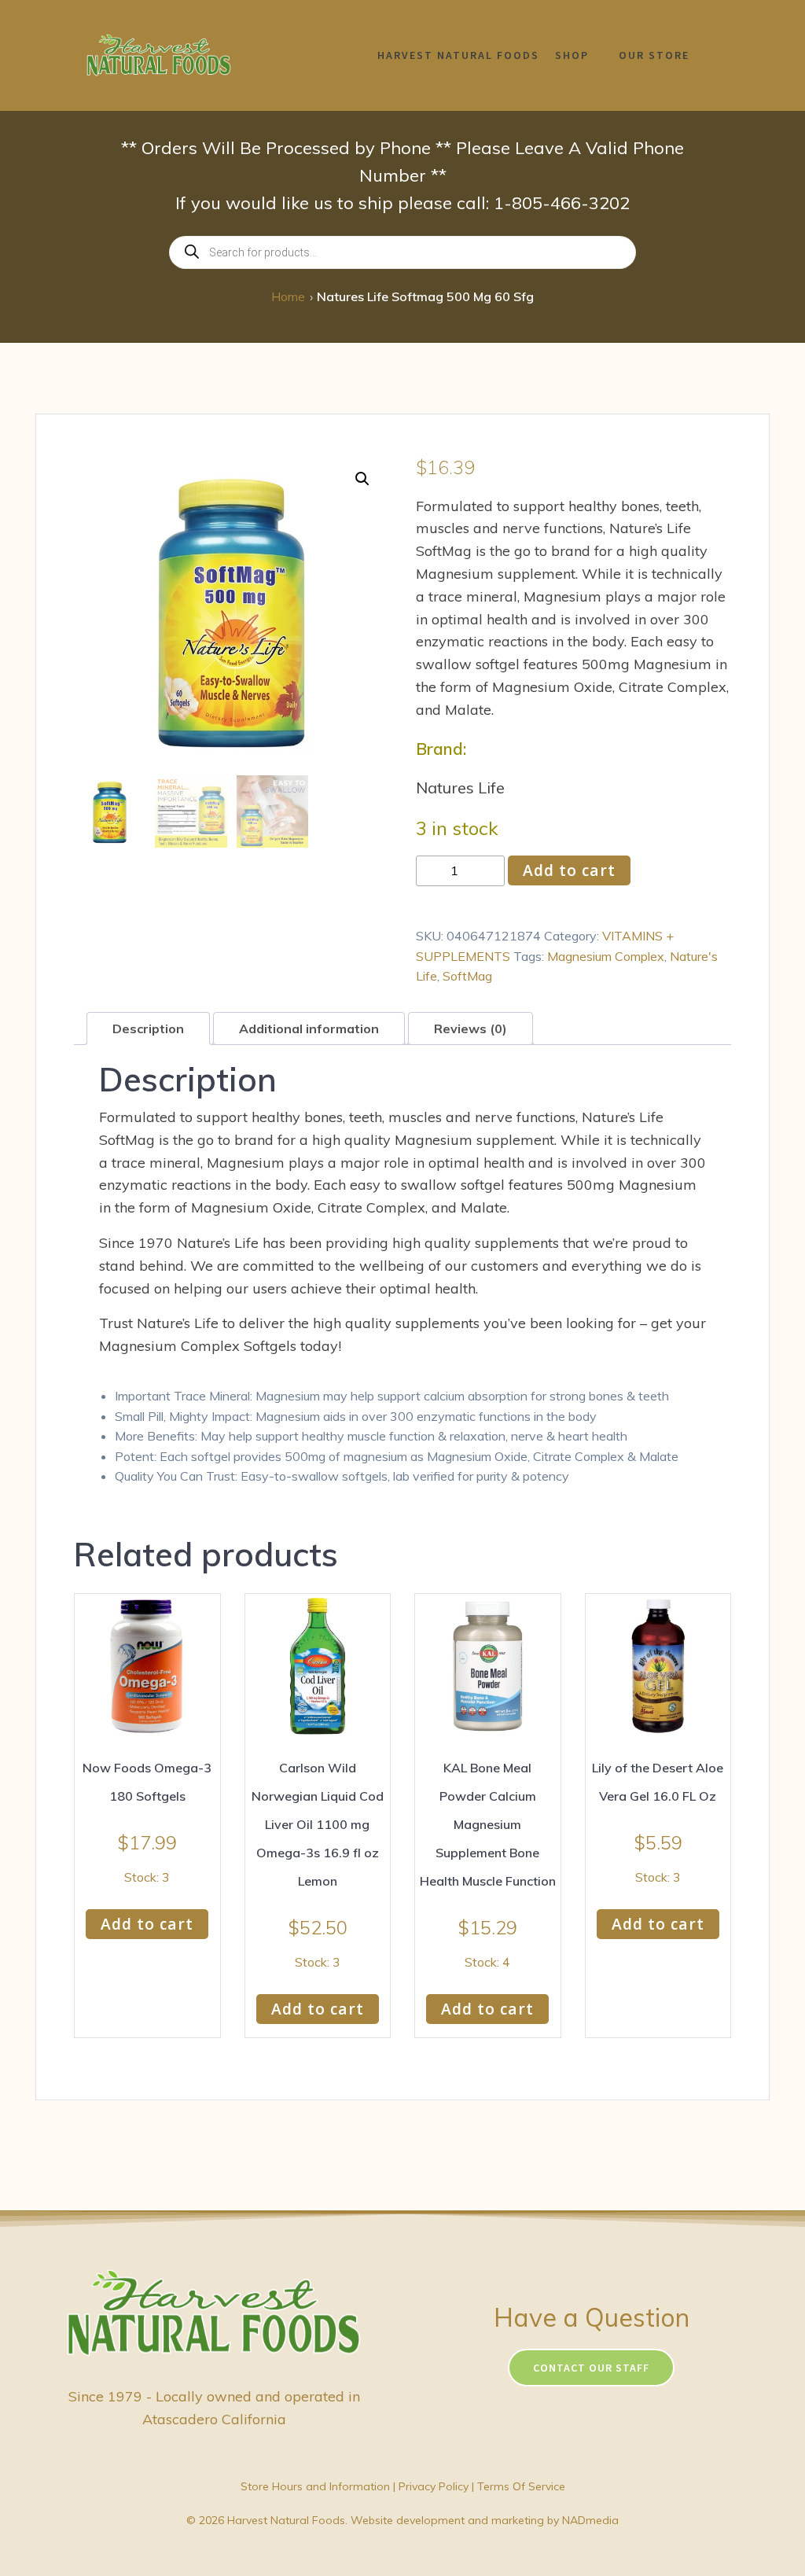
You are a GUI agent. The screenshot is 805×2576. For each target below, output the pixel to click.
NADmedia (590, 2520)
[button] (362, 479)
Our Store (654, 55)
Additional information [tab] (309, 1029)
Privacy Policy (434, 2486)
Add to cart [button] (147, 1924)
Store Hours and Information (315, 2486)
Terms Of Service (521, 2486)
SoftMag (467, 976)
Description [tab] (148, 1029)
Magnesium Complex (606, 956)
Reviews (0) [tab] (471, 1029)
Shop (572, 55)
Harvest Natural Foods (458, 55)
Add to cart (569, 870)
